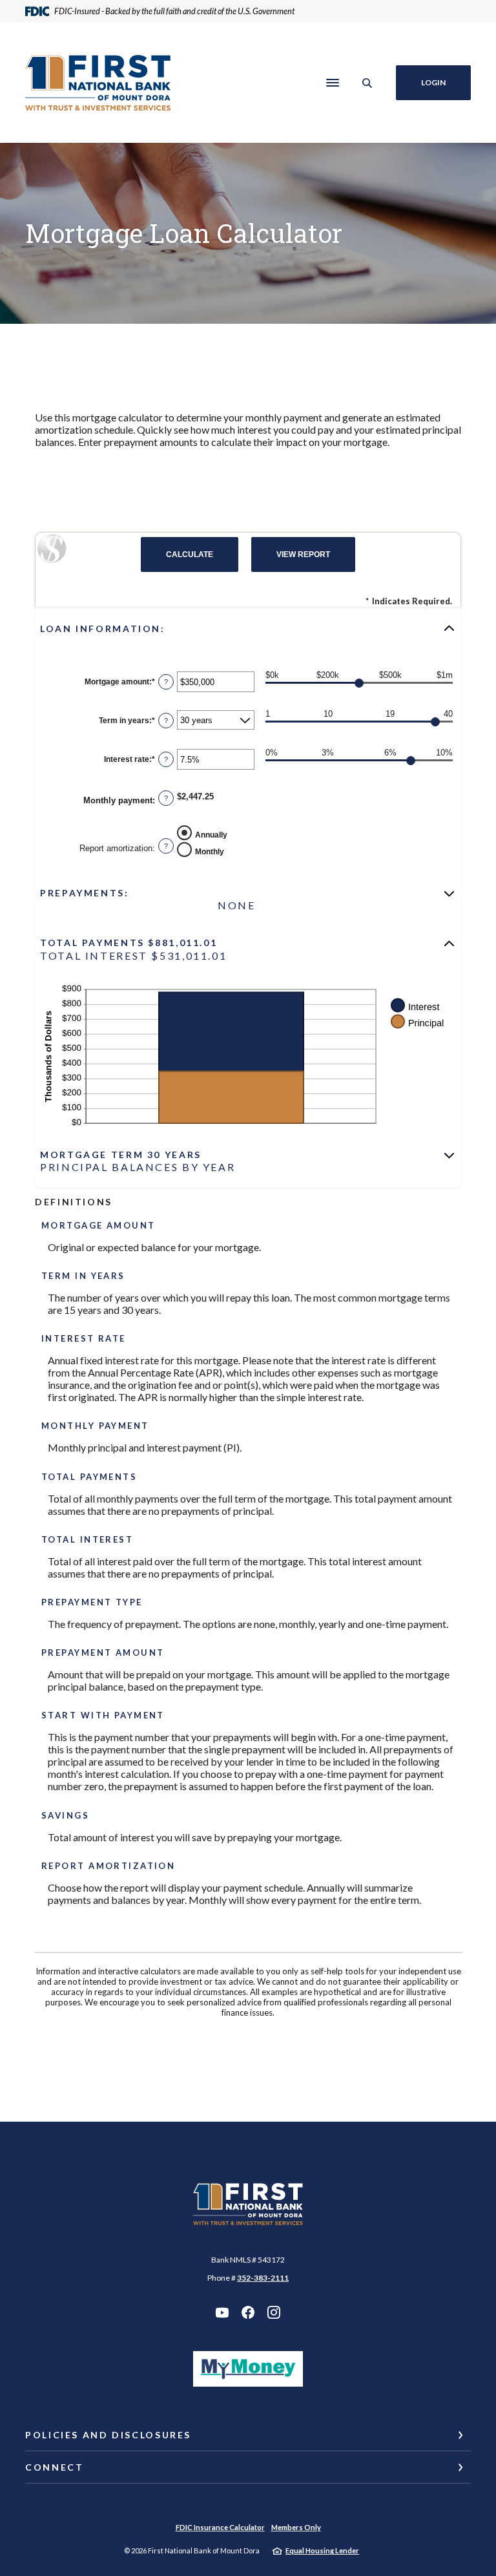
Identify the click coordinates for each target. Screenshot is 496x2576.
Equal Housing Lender (322, 2550)
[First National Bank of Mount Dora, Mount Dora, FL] (98, 83)
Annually (211, 835)
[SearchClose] (367, 83)
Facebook (248, 2312)
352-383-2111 (263, 2278)
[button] (248, 628)
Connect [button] (54, 2467)
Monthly (210, 852)
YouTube (222, 2312)
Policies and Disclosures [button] (108, 2435)
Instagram (274, 2312)
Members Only (296, 2527)
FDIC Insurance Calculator (220, 2527)
